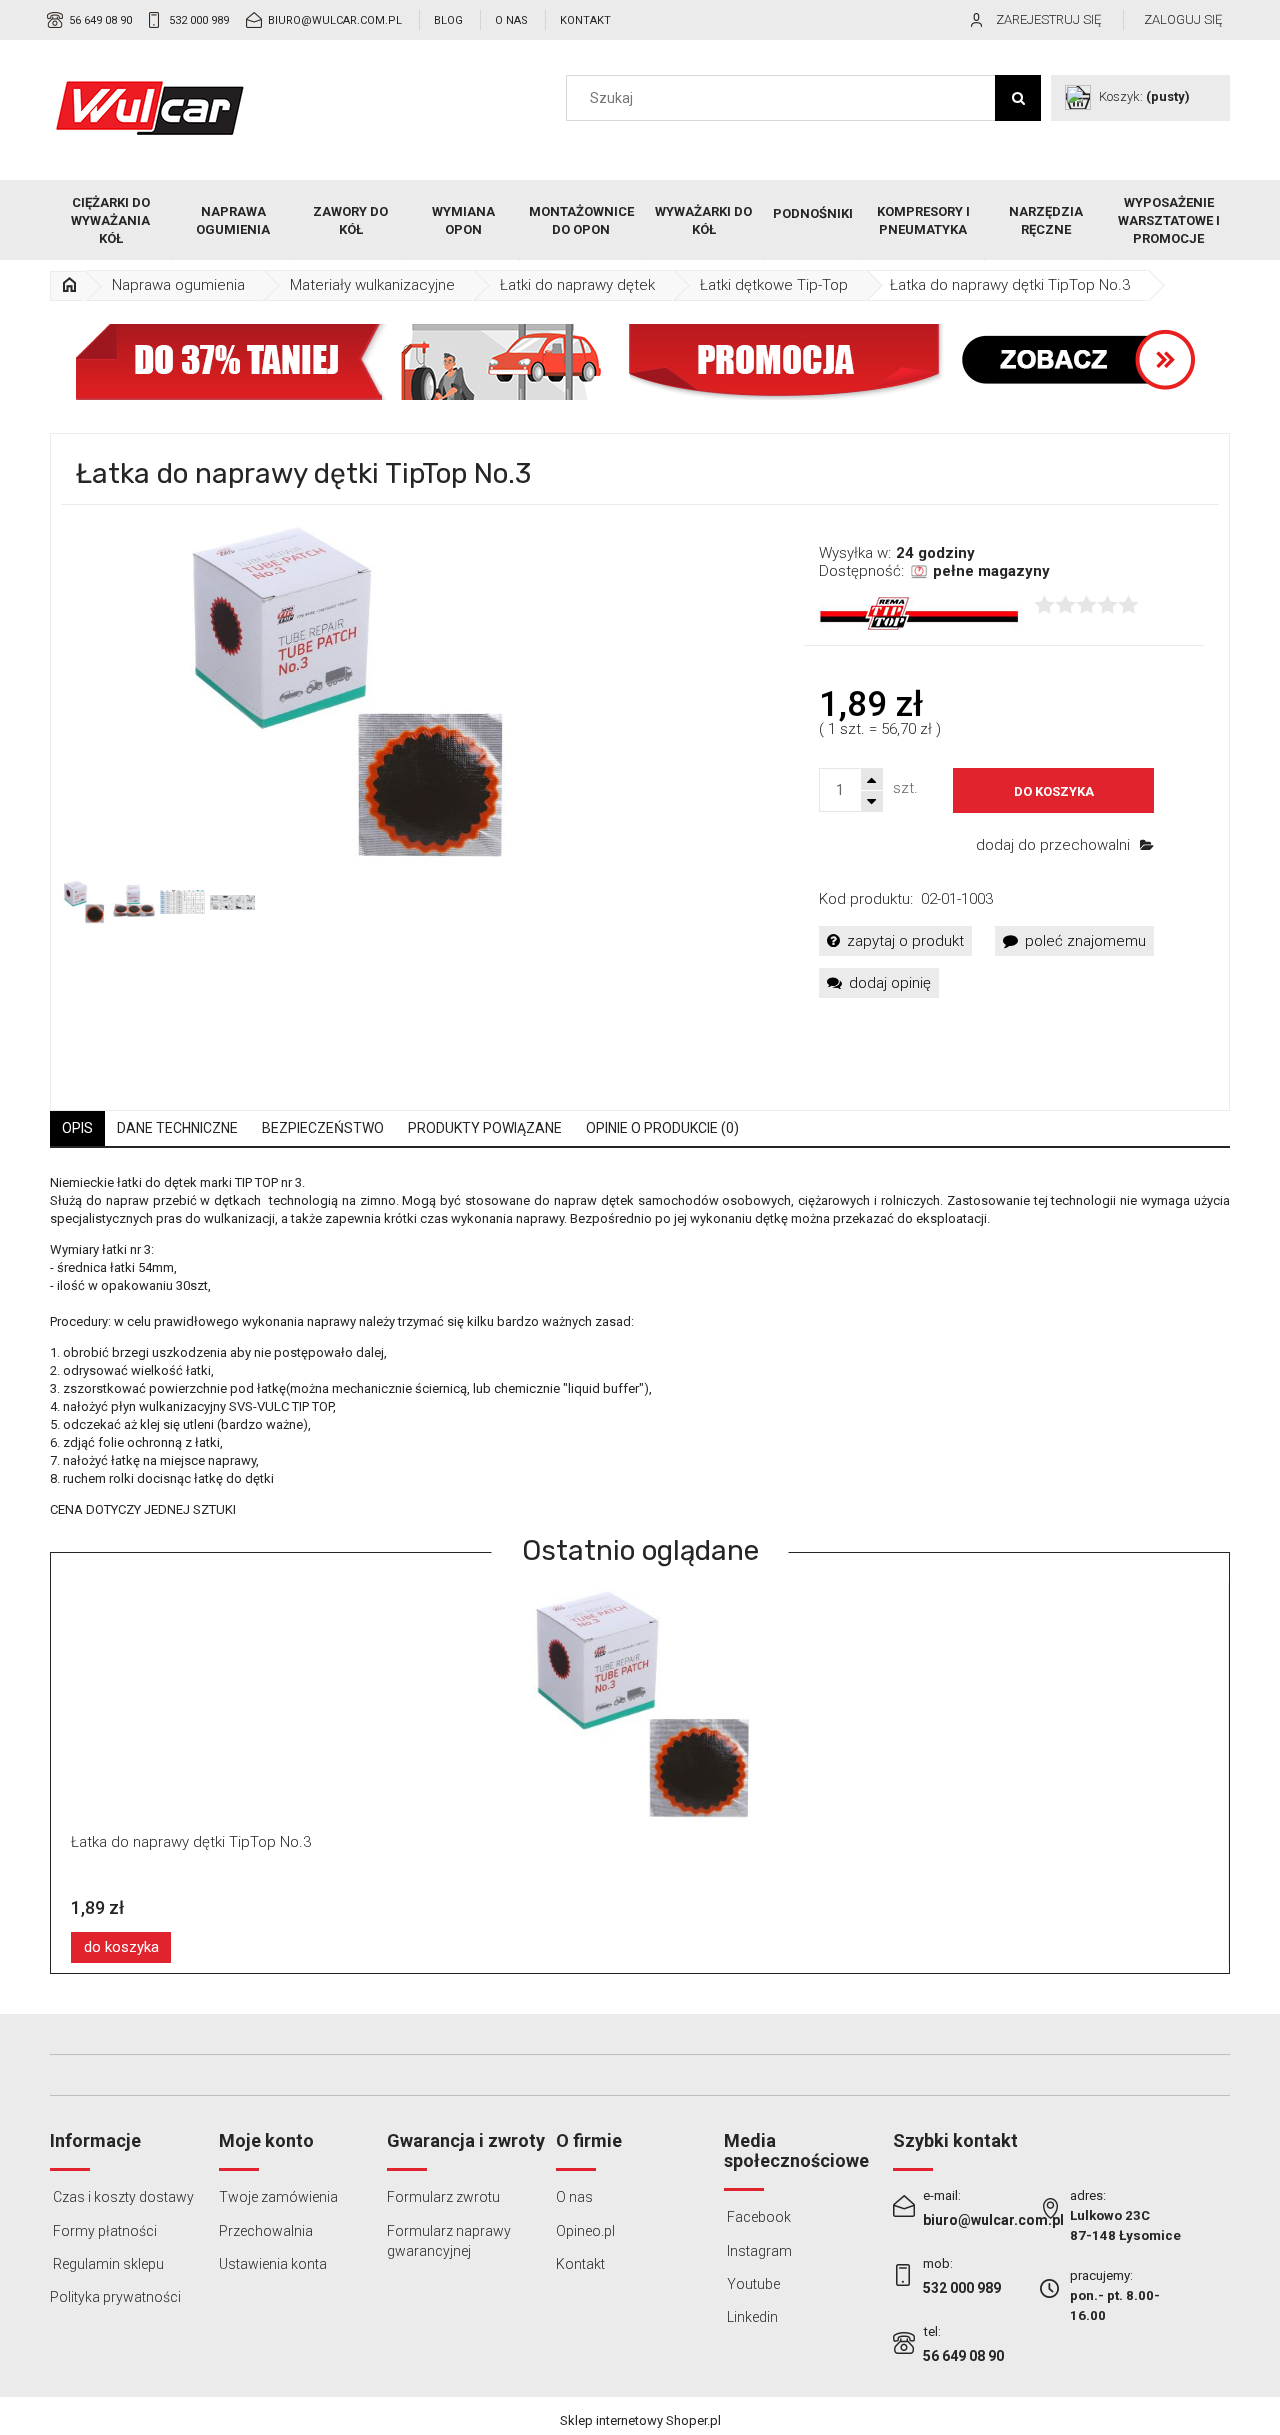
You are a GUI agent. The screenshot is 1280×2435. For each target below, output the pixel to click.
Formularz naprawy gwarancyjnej (449, 2241)
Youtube (752, 2284)
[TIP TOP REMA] (919, 613)
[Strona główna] (150, 108)
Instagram (758, 2251)
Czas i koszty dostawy (122, 2197)
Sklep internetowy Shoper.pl (640, 2420)
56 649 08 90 (100, 20)
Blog (448, 20)
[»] (69, 285)
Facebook (757, 2217)
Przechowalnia (266, 2231)
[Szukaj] (1018, 98)
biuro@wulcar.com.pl (335, 20)
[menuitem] (111, 221)
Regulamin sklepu (107, 2264)
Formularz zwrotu (443, 2197)
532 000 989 (199, 20)
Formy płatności (103, 2231)
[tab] (77, 1128)
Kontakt (585, 20)
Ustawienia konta (273, 2264)
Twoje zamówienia (278, 2197)
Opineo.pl (585, 2231)
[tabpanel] (640, 1346)
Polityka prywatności (115, 2297)
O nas (511, 20)
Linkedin (751, 2317)
